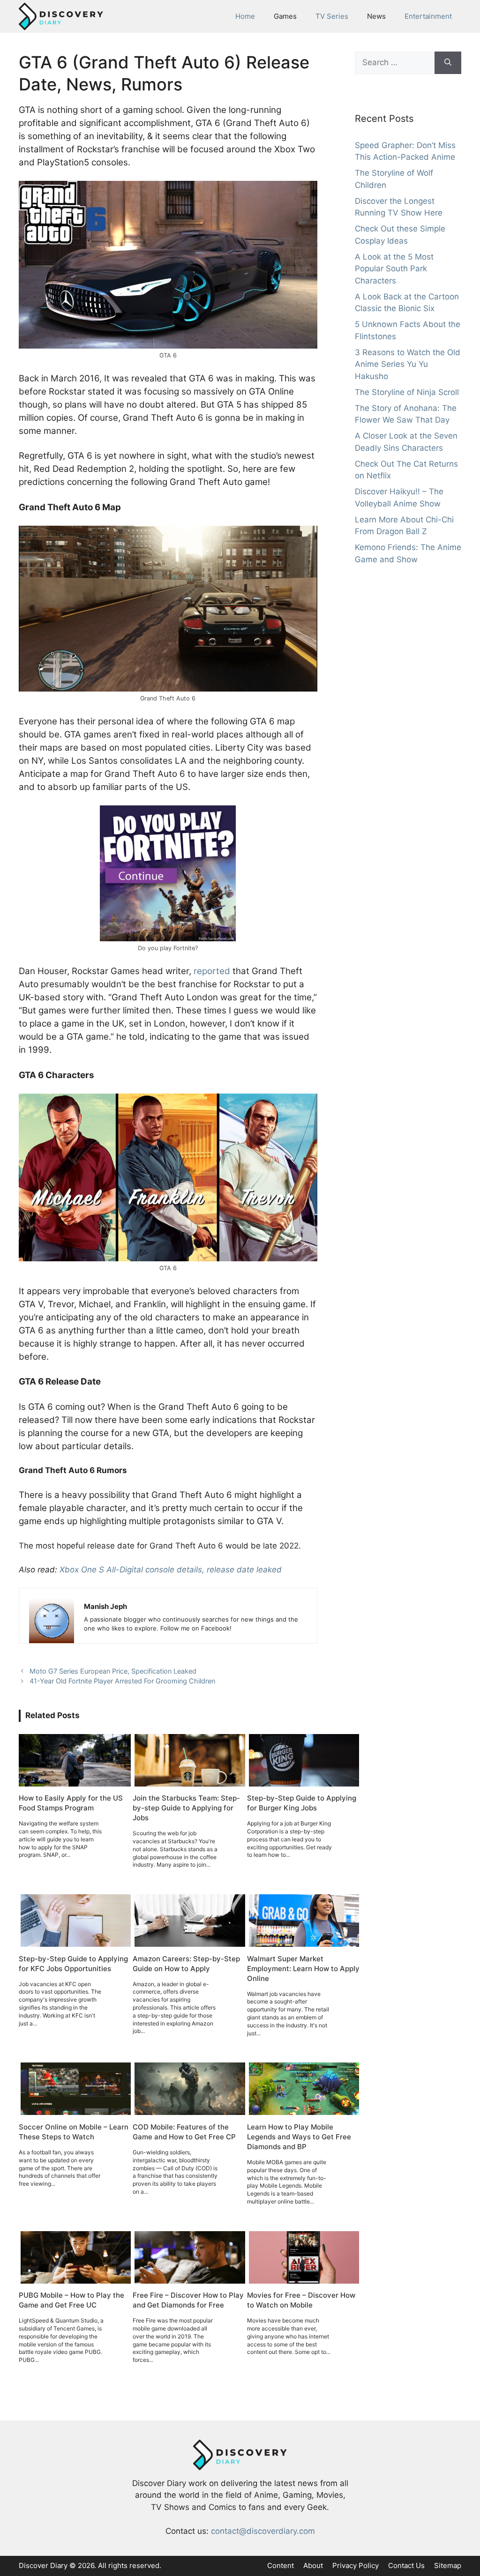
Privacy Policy (356, 2565)
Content (281, 2565)
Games (285, 16)
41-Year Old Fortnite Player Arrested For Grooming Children (122, 1681)
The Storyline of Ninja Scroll (407, 392)
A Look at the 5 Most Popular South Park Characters (394, 269)
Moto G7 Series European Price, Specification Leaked (113, 1671)
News (376, 16)
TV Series (332, 16)
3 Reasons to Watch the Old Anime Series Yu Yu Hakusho (408, 364)
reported (212, 971)
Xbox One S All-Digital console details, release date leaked (171, 1570)
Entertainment (428, 16)
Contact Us (406, 2565)
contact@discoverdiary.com (263, 2531)
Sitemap (448, 2565)
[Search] (448, 63)
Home (245, 16)
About (313, 2565)
